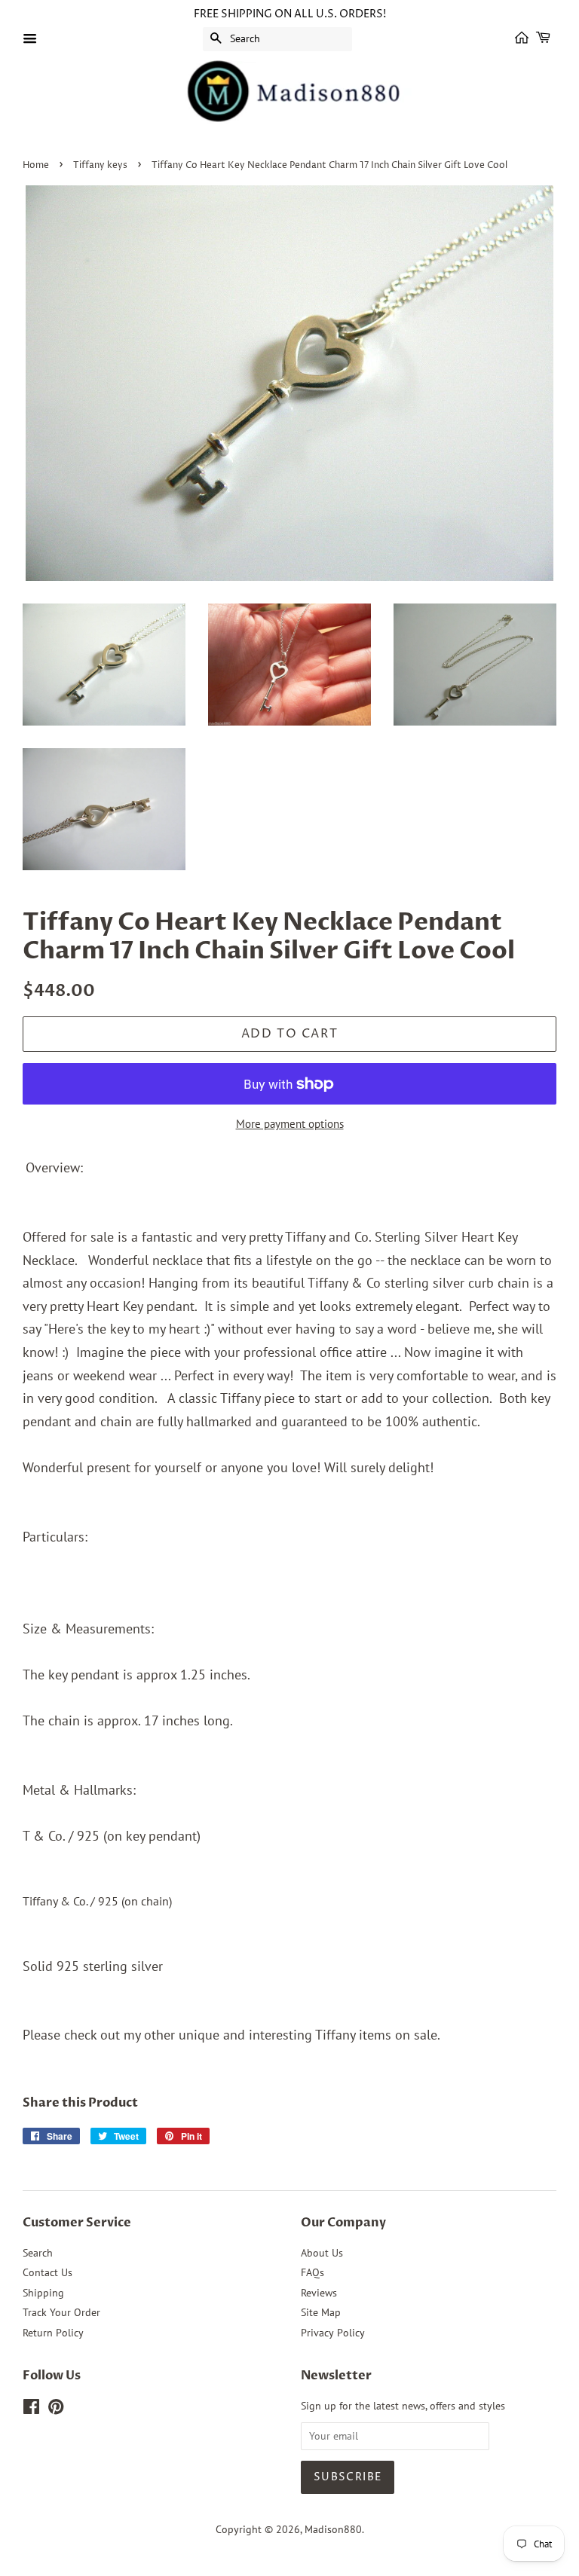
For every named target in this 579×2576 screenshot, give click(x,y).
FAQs (312, 2272)
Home (36, 165)
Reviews (319, 2293)
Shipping (43, 2293)
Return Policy (53, 2333)
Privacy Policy (333, 2333)
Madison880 (333, 2529)
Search (38, 2253)
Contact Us (47, 2272)
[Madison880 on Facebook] (31, 2409)
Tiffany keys (100, 165)
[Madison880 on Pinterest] (56, 2409)
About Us (322, 2253)
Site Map (321, 2312)
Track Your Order (61, 2312)
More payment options (290, 1124)
